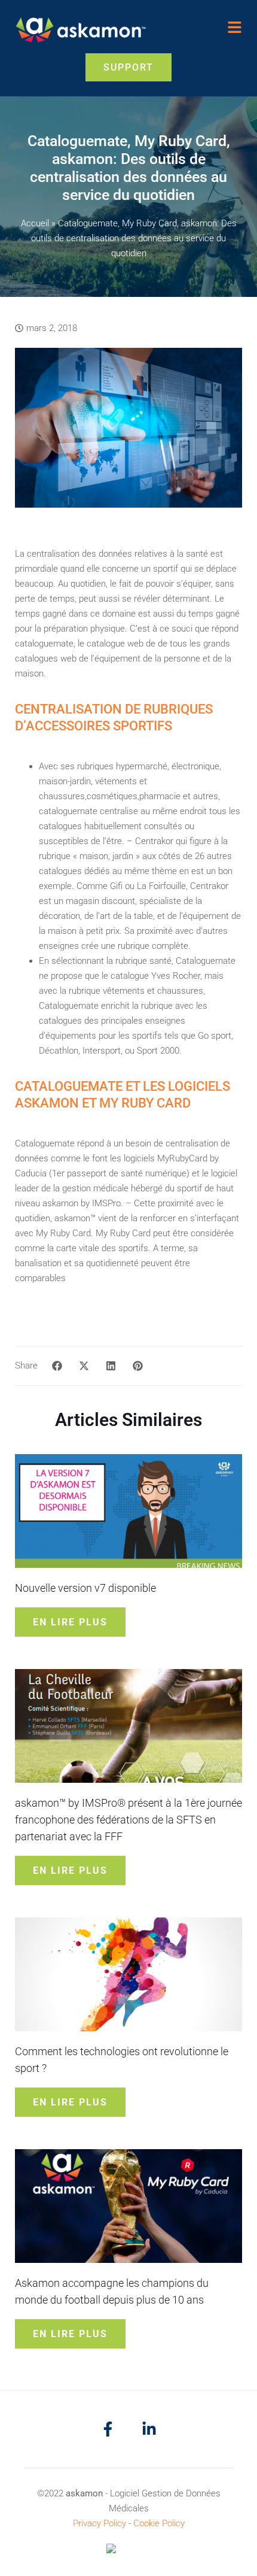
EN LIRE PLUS (70, 1622)
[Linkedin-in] (149, 2429)
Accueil (35, 223)
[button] (57, 1366)
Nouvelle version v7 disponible (85, 1588)
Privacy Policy (100, 2523)
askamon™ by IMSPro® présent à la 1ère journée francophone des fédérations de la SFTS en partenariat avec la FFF (128, 1820)
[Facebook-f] (108, 2429)
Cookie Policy (159, 2523)
